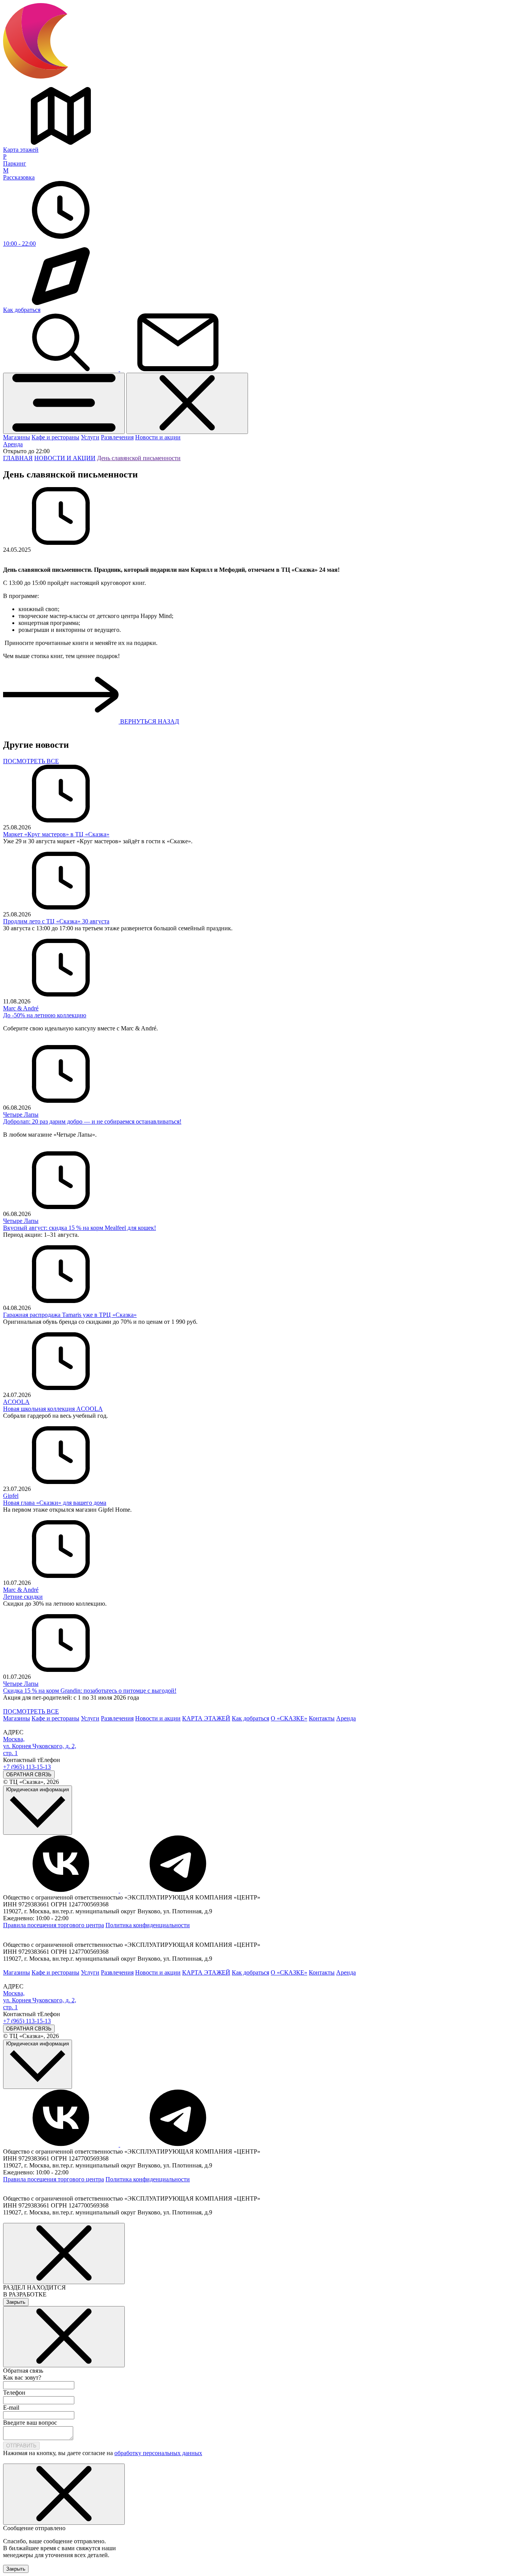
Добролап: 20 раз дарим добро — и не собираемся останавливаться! (92, 1121)
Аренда (13, 444)
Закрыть (16, 2302)
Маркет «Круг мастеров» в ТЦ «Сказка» (56, 834)
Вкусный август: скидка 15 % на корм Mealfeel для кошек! (80, 1228)
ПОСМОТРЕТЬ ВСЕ (31, 761)
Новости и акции (158, 437)
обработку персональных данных (158, 2453)
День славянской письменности (139, 458)
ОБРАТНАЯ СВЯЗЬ (29, 1775)
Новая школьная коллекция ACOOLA (53, 1409)
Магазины (17, 437)
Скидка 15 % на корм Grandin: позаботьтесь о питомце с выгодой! (90, 1691)
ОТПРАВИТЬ (21, 2446)
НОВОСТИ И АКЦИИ (65, 458)
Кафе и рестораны (55, 437)
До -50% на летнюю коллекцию (45, 1015)
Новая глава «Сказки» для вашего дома (55, 1503)
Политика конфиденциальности (148, 1925)
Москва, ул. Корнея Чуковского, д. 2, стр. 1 (40, 1746)
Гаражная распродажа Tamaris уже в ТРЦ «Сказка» (70, 1315)
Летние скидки (23, 1597)
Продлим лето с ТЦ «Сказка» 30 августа (56, 921)
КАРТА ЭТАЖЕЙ (206, 1718)
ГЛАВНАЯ (18, 458)
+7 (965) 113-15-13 (27, 1767)
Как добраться (250, 1718)
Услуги (90, 437)
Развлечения (117, 437)
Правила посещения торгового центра (54, 1925)
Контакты (322, 1718)
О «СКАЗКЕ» (289, 1718)
